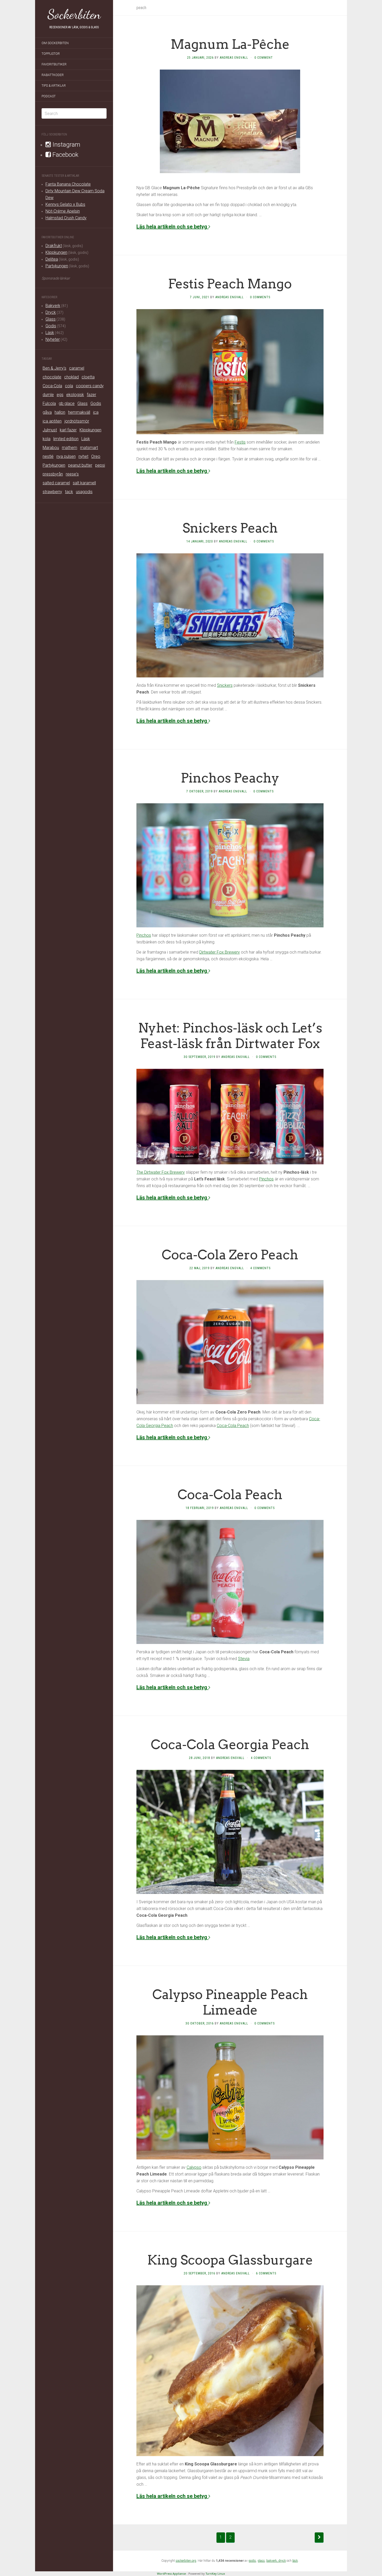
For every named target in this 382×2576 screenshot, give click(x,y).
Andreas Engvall (234, 58)
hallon (60, 412)
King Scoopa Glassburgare (230, 2260)
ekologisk (75, 395)
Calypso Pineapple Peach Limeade (230, 2002)
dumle (48, 395)
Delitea (52, 259)
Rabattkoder (53, 75)
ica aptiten (52, 421)
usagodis (84, 492)
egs (60, 395)
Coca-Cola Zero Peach (230, 1255)
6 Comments (266, 2273)
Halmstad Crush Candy (66, 218)
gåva (47, 412)
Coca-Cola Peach (233, 1426)
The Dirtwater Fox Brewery (161, 1172)
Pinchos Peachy (230, 778)
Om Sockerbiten (55, 43)
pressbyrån (53, 474)
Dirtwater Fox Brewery (220, 952)
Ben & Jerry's (54, 368)
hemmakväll (79, 412)
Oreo (96, 456)
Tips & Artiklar (54, 86)
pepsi (100, 465)
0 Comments (260, 297)
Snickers (225, 685)
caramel (77, 368)
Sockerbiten (74, 14)
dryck (282, 2561)
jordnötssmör (77, 421)
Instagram (66, 145)
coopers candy (90, 386)
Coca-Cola (52, 386)
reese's (72, 474)
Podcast (49, 96)
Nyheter (53, 339)
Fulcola (49, 403)
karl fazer (68, 430)
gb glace (67, 403)
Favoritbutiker (54, 64)
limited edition (66, 439)
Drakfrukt (54, 246)
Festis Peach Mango (230, 284)
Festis (240, 442)
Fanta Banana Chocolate (68, 184)
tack (69, 492)
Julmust (50, 430)
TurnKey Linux (215, 2574)
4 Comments (260, 1268)
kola (47, 439)
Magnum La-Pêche (230, 44)
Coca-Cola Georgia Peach (230, 1744)
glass (261, 2561)
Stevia (244, 1659)
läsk (295, 2561)
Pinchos (144, 935)
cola (69, 386)
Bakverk (53, 306)
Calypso (194, 2167)
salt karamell (84, 483)
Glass (51, 319)
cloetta (88, 377)
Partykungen (57, 266)
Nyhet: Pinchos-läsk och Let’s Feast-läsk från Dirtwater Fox (230, 1036)
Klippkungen (56, 252)
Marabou (51, 448)
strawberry (52, 492)
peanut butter (80, 465)
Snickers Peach (230, 528)
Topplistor (51, 54)
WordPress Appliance (171, 2574)
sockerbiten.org (186, 2561)
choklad (71, 377)
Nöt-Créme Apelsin (63, 211)
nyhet (83, 456)
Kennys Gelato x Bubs (65, 204)
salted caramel (56, 483)
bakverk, (272, 2561)
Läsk (50, 333)
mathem (70, 448)
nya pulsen (66, 456)
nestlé (48, 456)
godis (252, 2561)
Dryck (51, 312)
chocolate (52, 377)
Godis (51, 326)
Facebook (65, 155)
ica (96, 412)
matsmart (89, 448)
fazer (91, 395)
